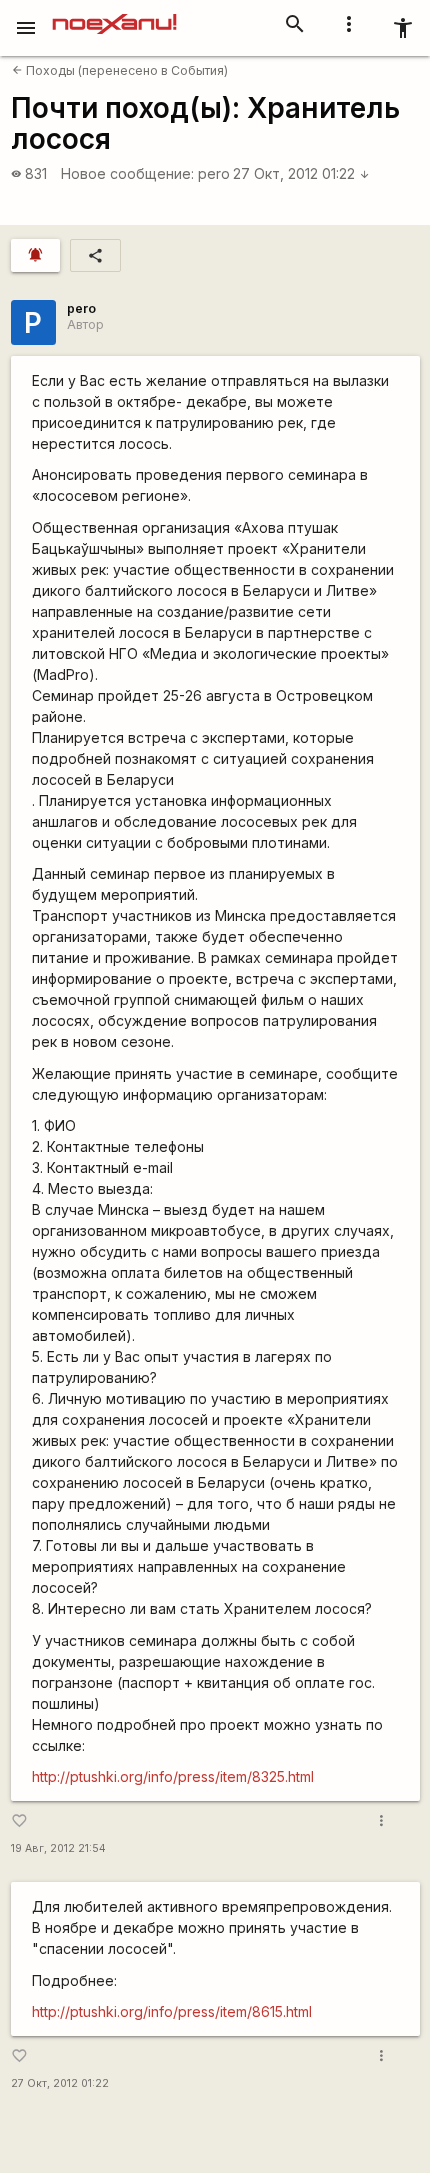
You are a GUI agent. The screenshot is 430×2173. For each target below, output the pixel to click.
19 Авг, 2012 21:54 (58, 1848)
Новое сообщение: (127, 173)
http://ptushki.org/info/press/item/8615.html (172, 2011)
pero (214, 173)
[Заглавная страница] (114, 14)
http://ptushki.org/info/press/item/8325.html (173, 1776)
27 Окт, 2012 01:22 (301, 173)
